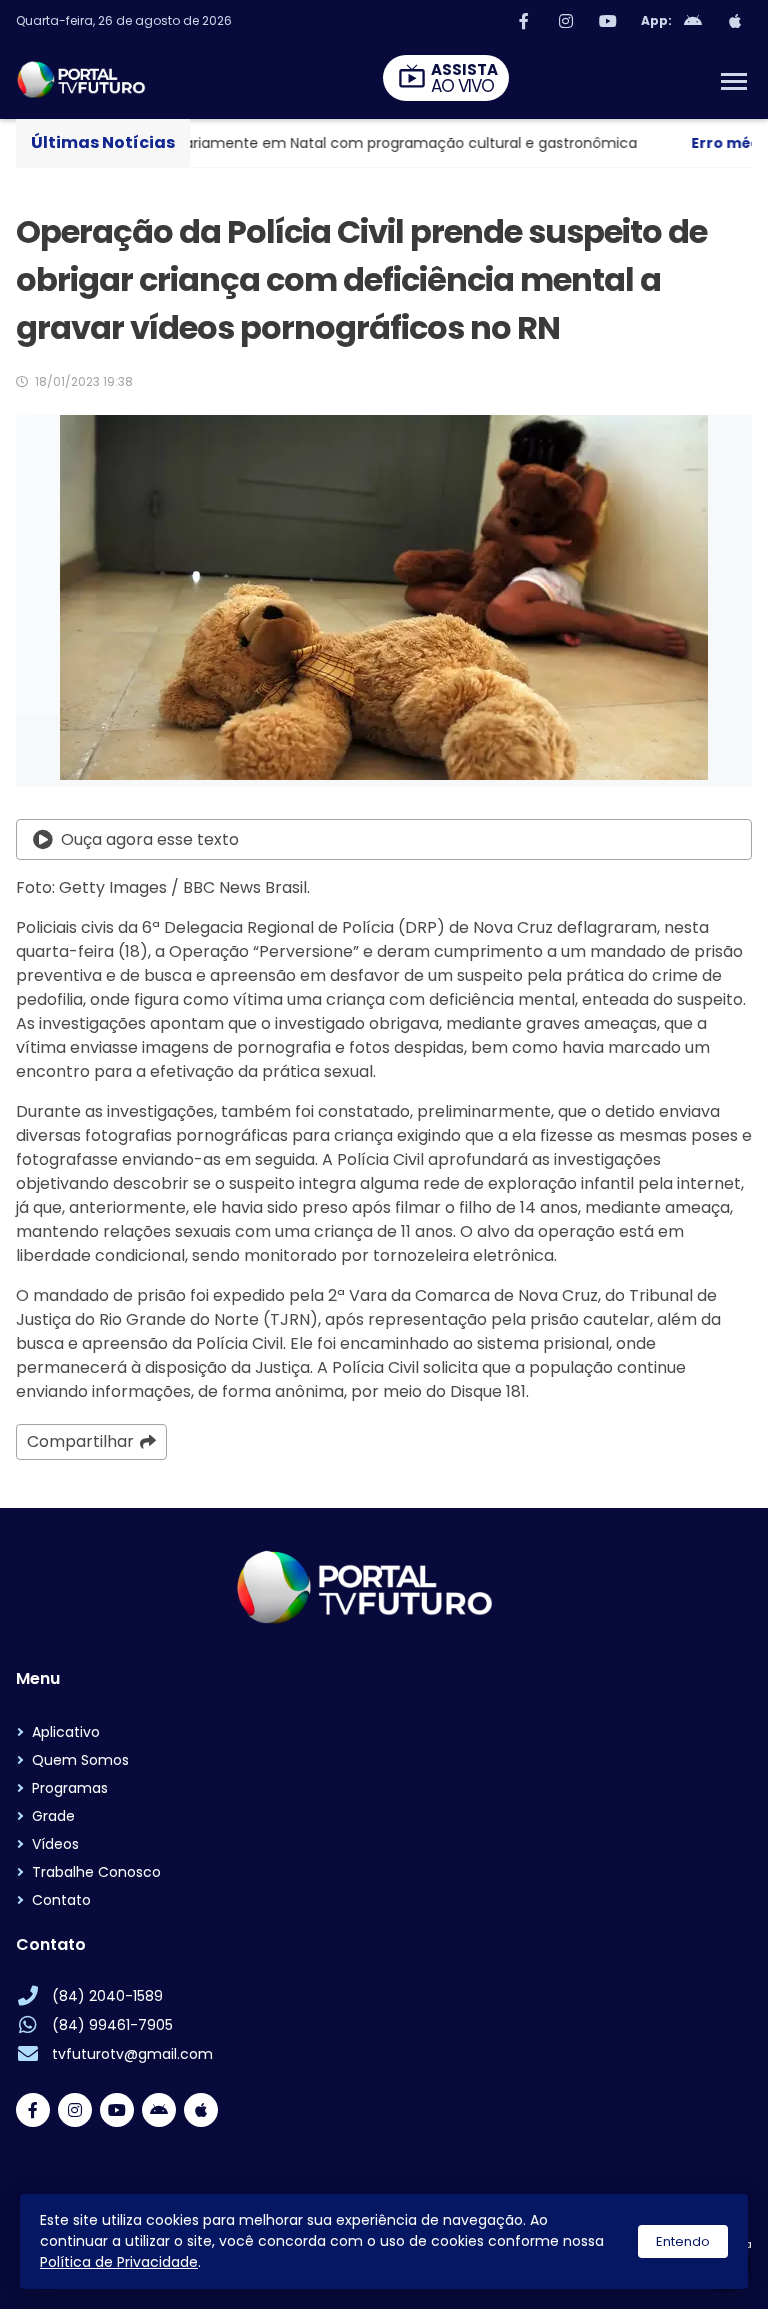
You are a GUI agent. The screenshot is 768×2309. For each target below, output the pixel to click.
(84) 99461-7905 (112, 2025)
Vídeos (55, 1844)
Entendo (683, 2241)
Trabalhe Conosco (96, 1872)
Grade (53, 1816)
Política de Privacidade (119, 2262)
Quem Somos (80, 1760)
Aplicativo (66, 1732)
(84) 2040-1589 (107, 1996)
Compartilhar (80, 1441)
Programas (70, 1788)
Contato (61, 1900)
